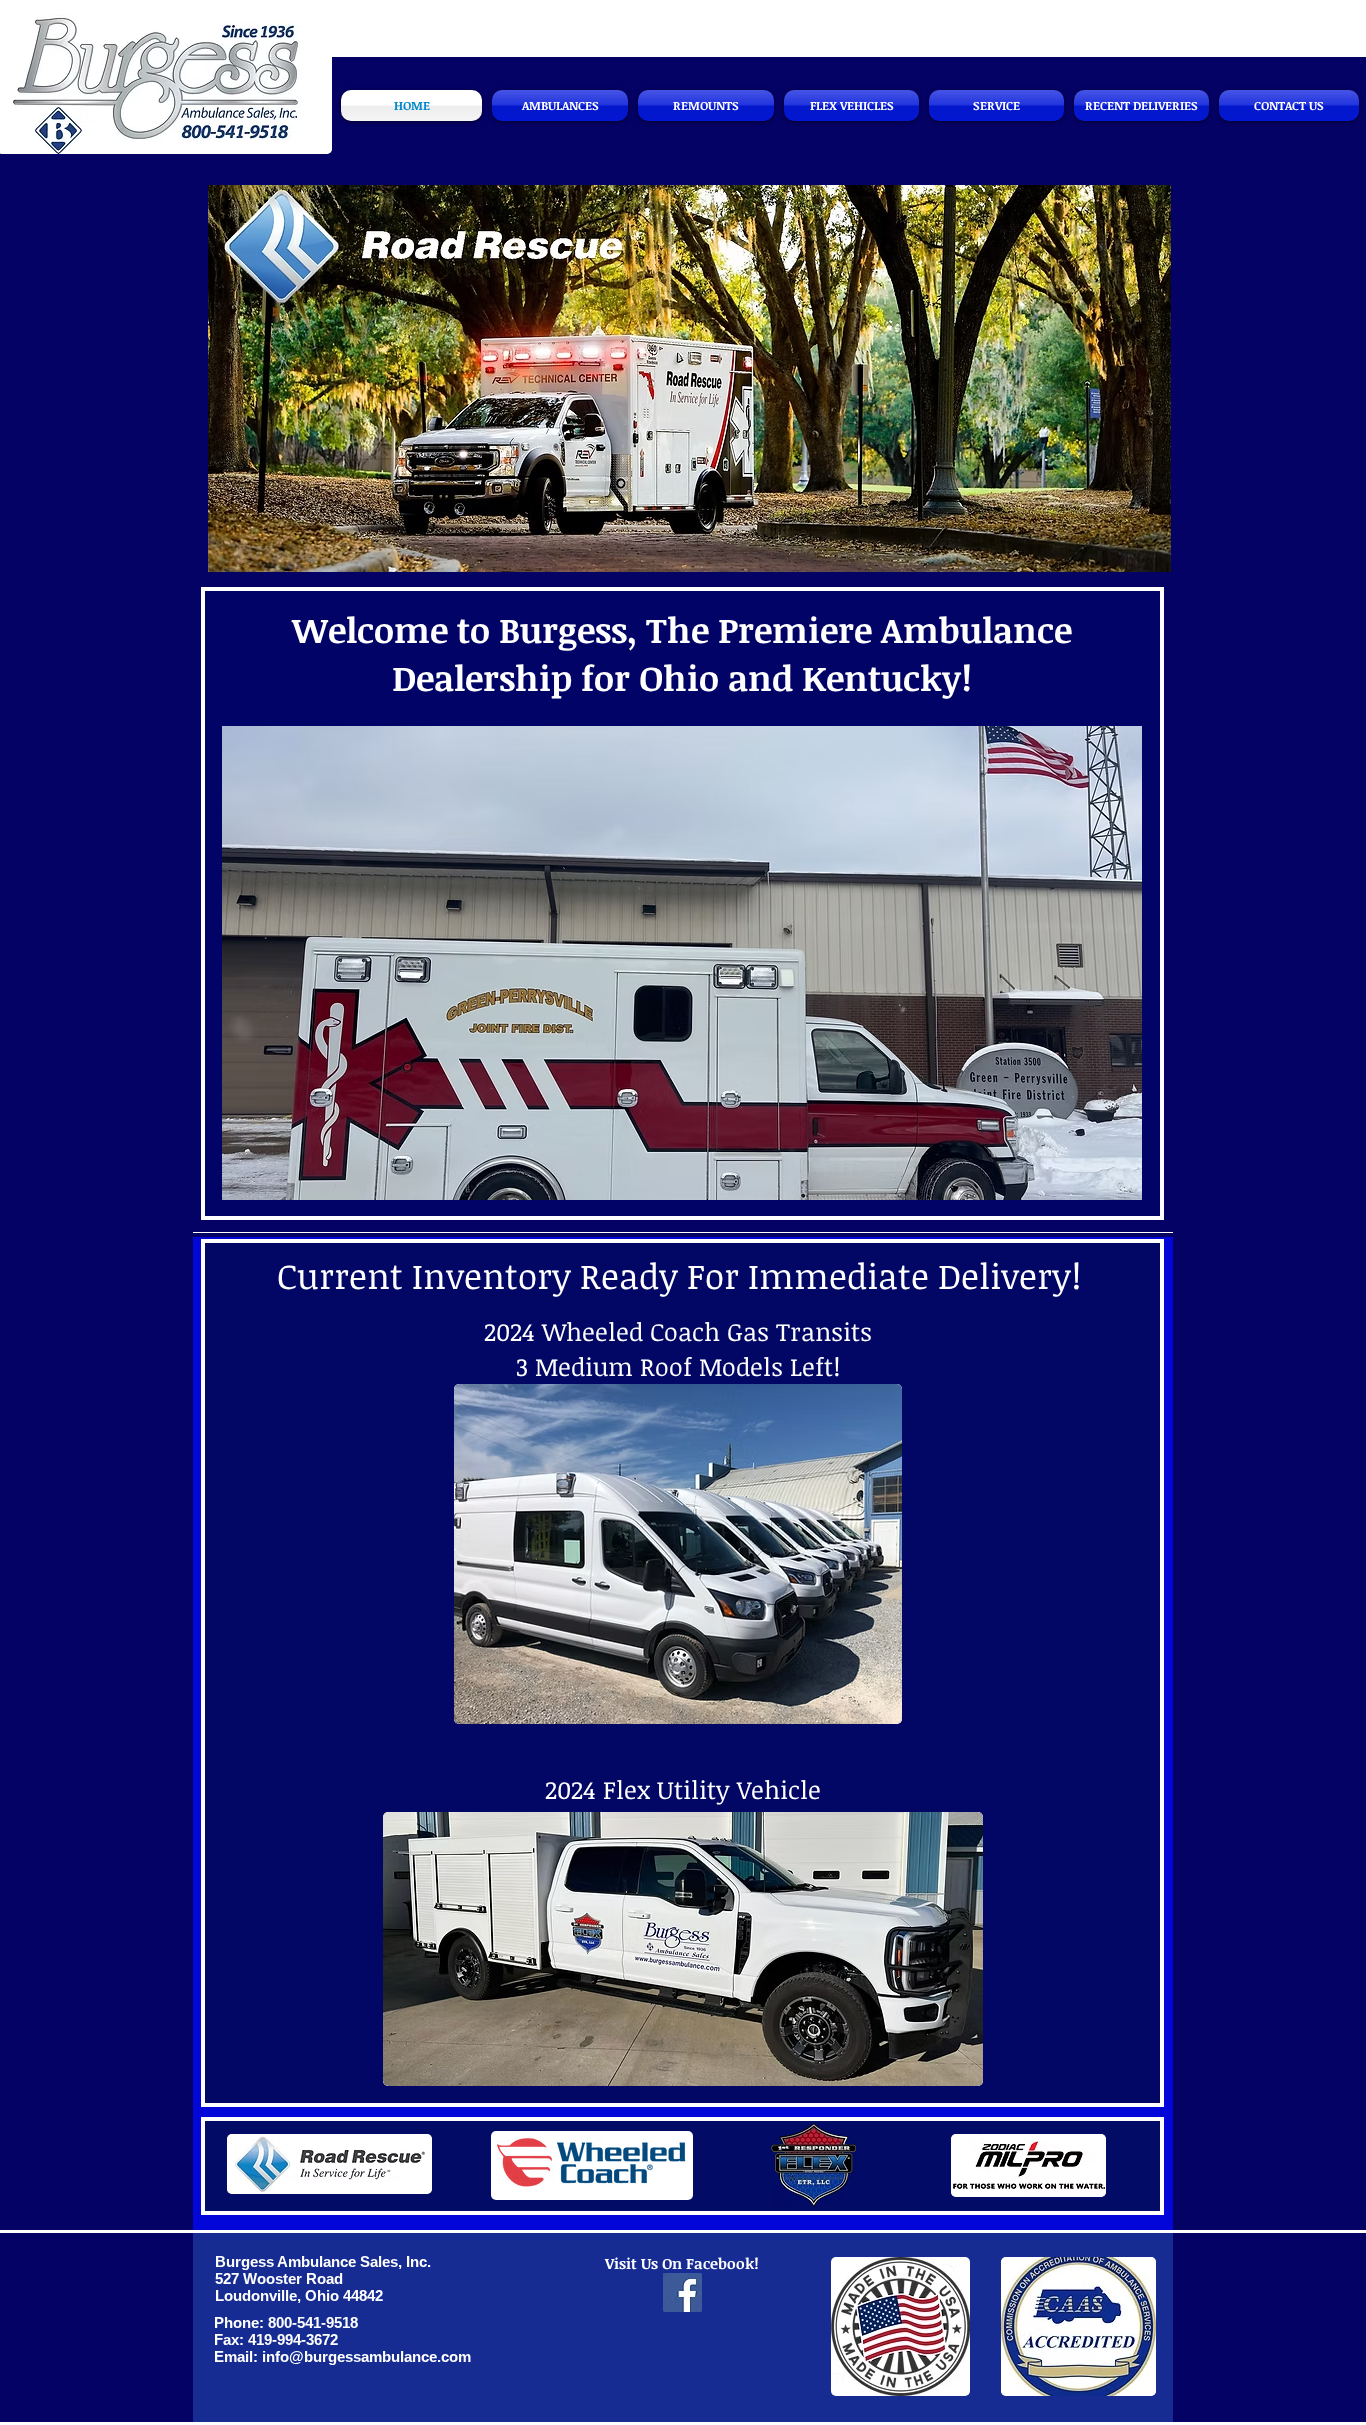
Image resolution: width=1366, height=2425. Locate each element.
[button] (689, 378)
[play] (1112, 1170)
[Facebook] (682, 2292)
